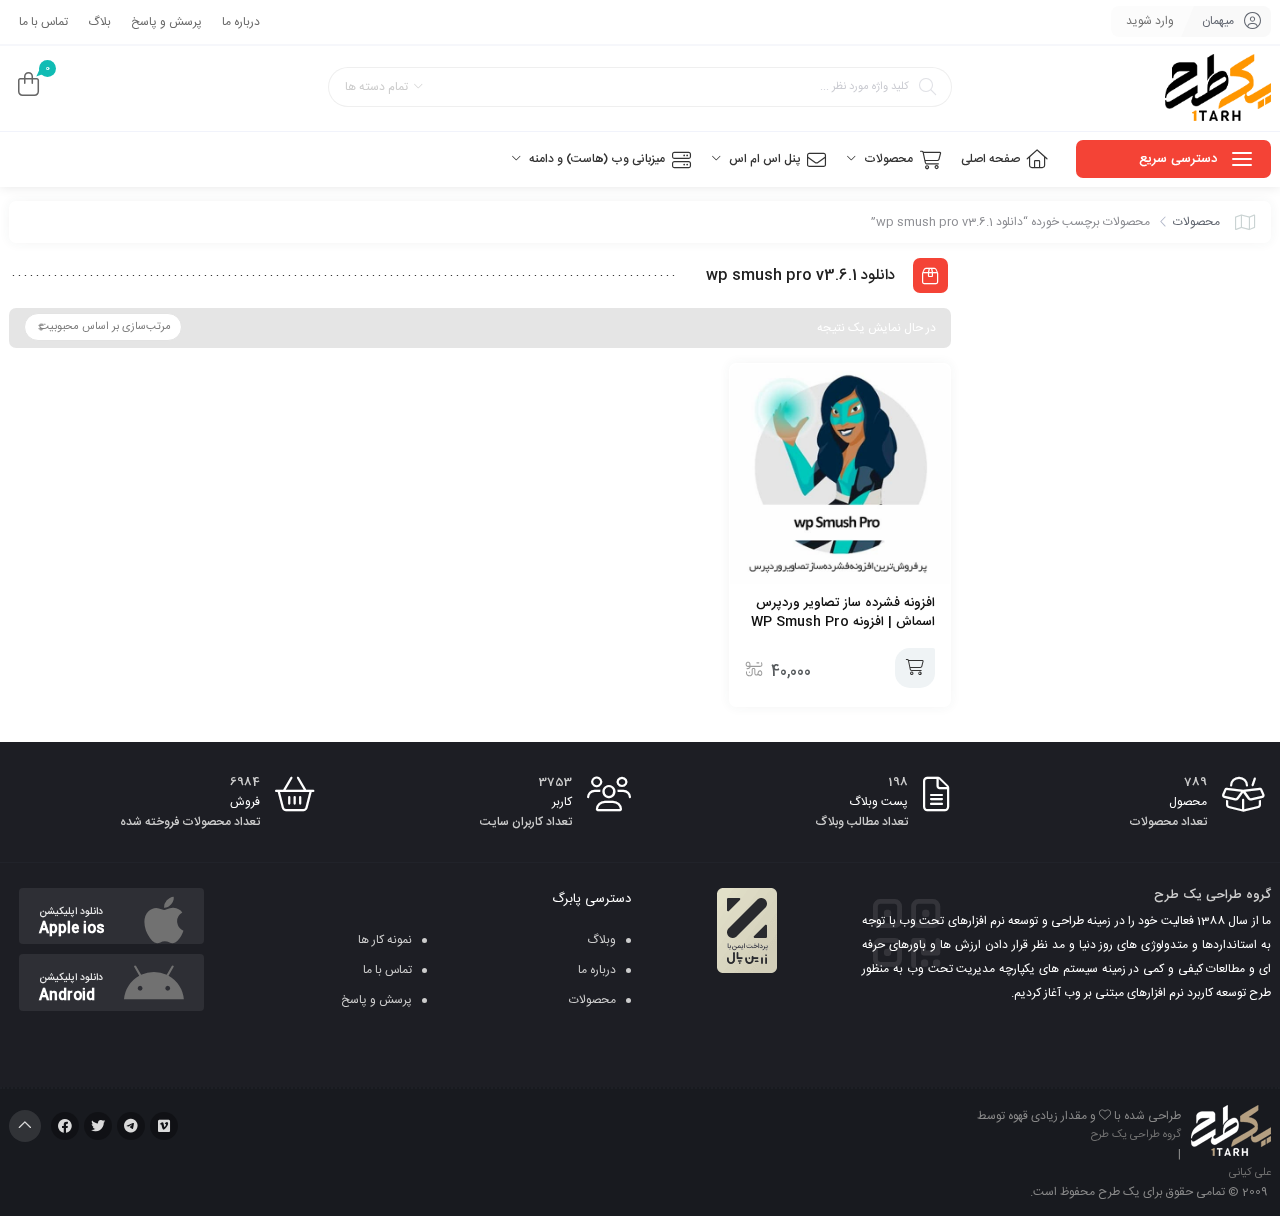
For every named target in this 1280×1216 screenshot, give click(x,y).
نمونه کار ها (385, 940)
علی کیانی (1250, 1173)
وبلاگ (601, 940)
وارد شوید (1150, 21)
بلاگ (99, 22)
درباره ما (241, 22)
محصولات (1196, 222)
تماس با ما (43, 22)
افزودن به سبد (915, 668)
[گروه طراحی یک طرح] (1218, 88)
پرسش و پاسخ (166, 22)
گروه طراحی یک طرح (1136, 1135)
